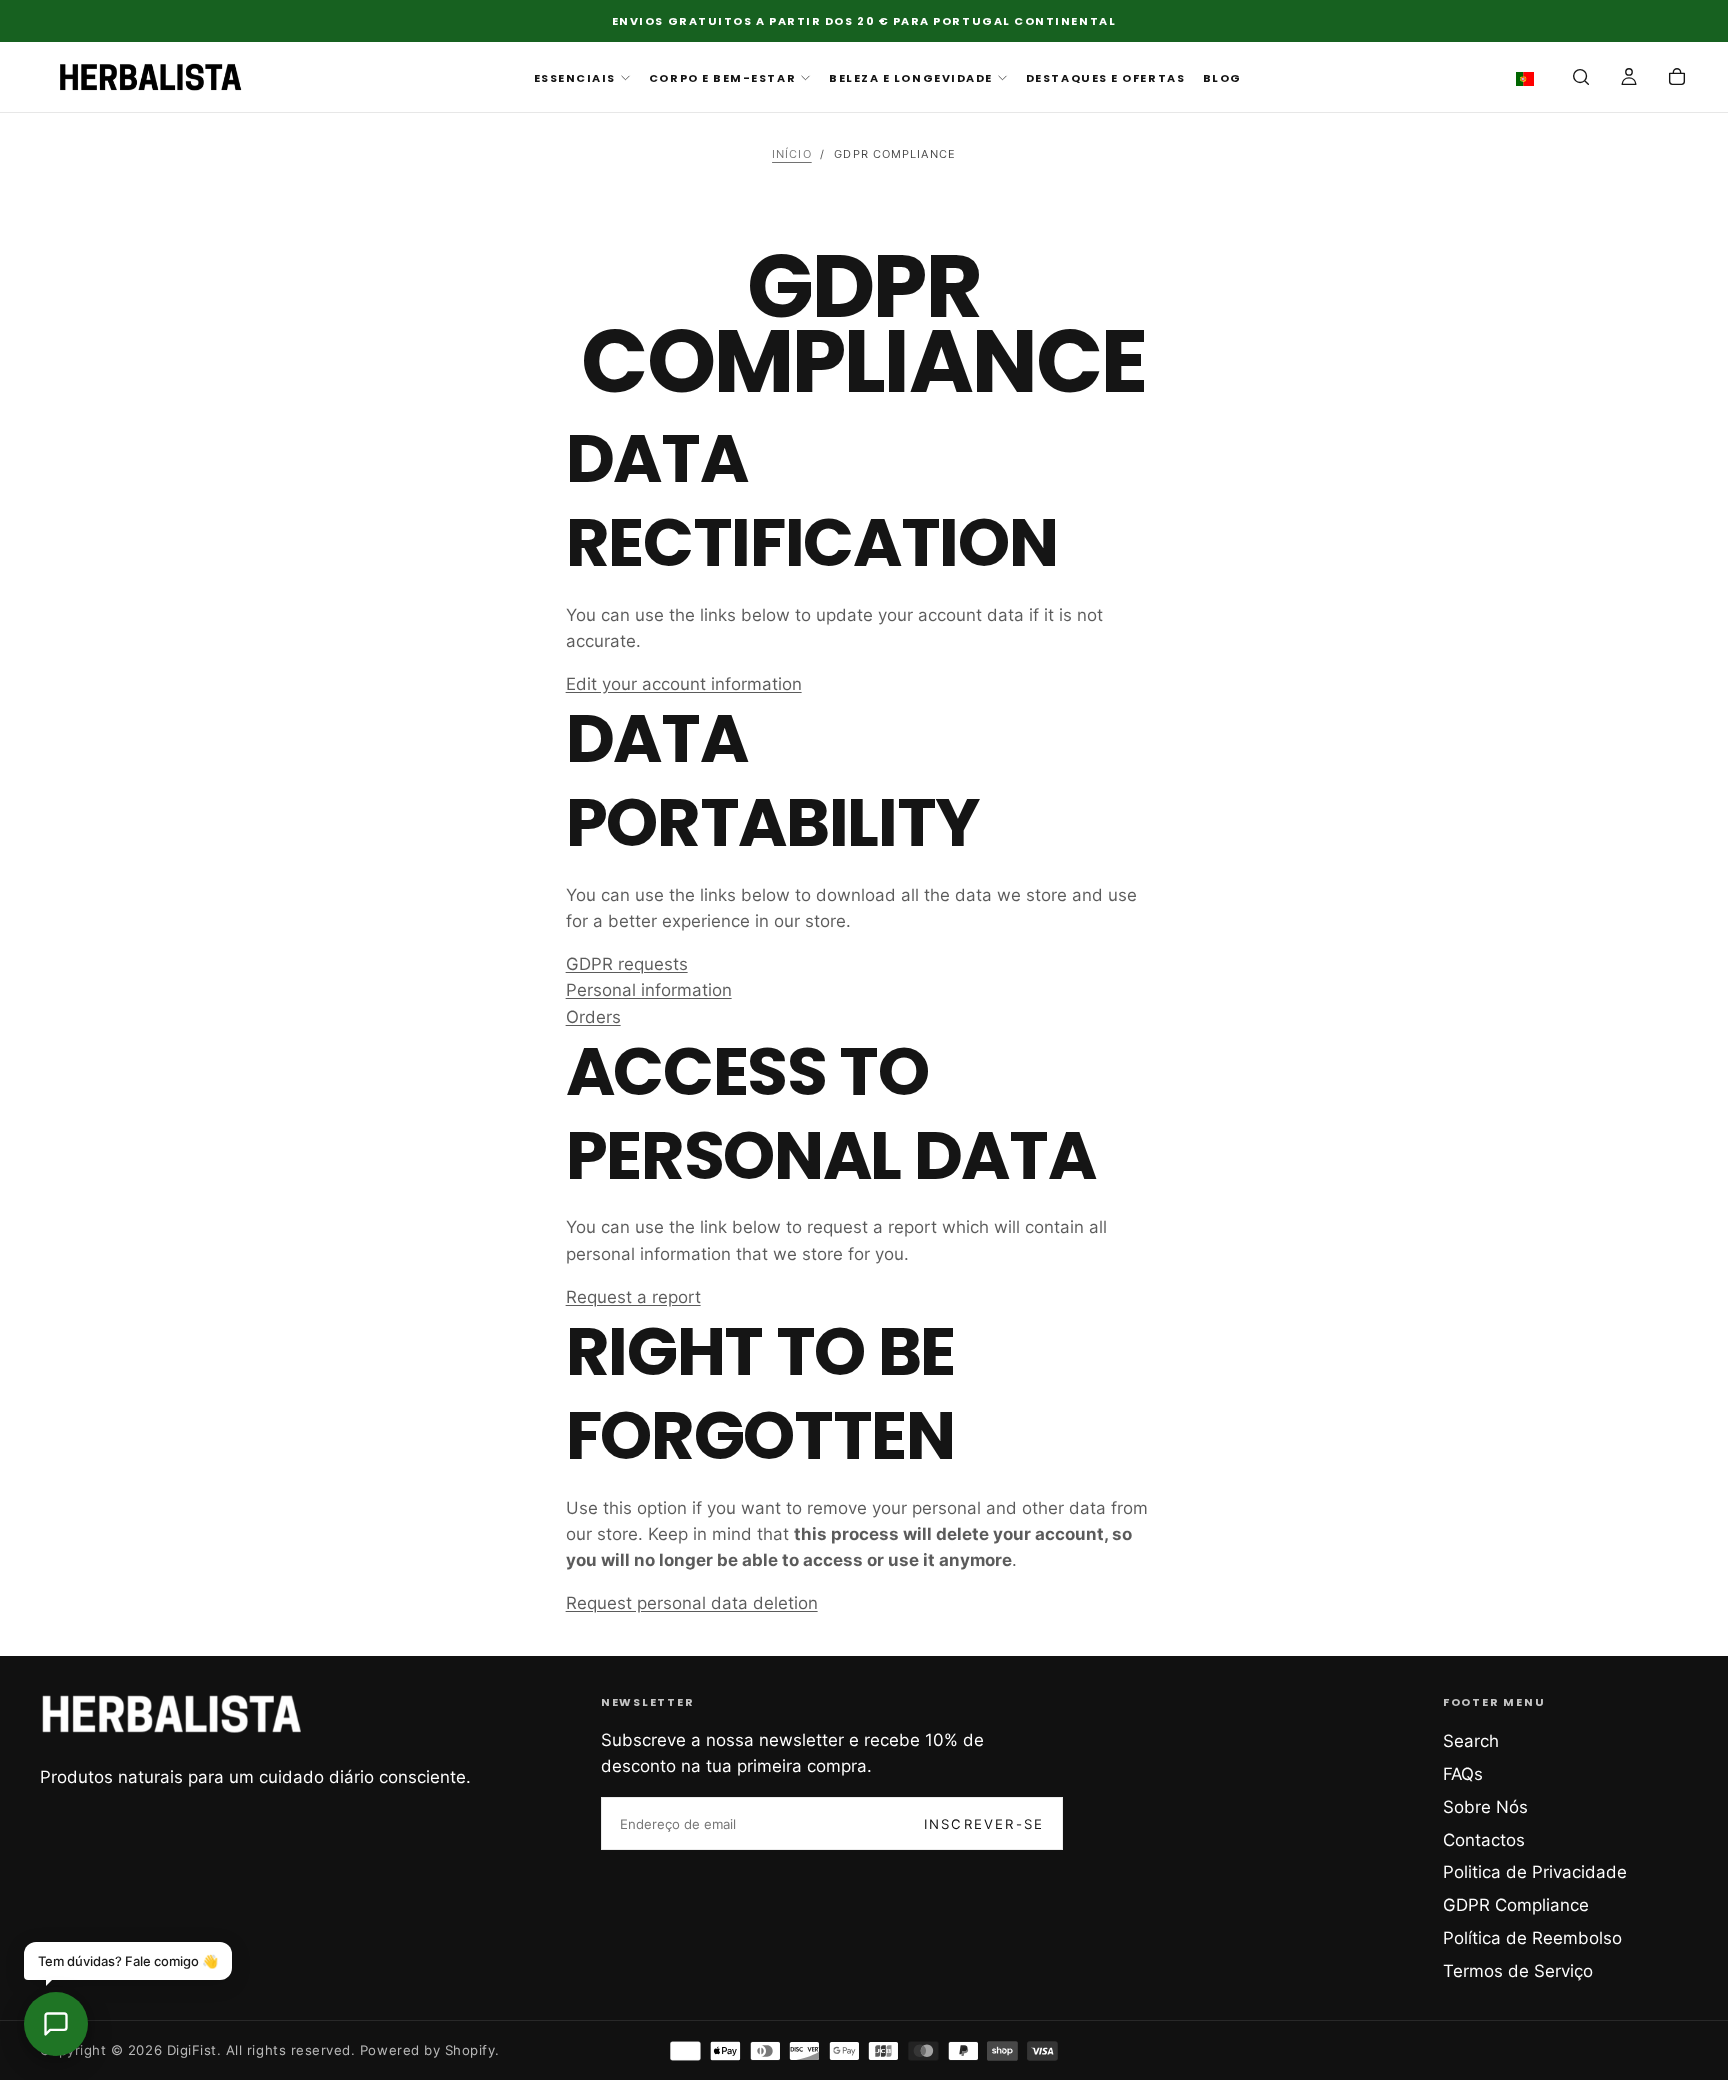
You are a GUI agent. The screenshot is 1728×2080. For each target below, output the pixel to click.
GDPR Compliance (1516, 1905)
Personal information (649, 990)
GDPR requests (627, 964)
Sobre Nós (1485, 1807)
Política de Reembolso (1532, 1938)
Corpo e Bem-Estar (722, 78)
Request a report (633, 1297)
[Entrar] (1629, 79)
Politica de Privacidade (1535, 1872)
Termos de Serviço (1518, 1971)
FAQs (1463, 1774)
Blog (1222, 78)
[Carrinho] (1677, 79)
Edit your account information (684, 684)
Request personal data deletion (692, 1603)
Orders (593, 1017)
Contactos (1484, 1840)
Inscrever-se (984, 1824)
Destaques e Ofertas (1105, 78)
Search (1471, 1741)
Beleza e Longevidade (911, 78)
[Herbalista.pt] (172, 1714)
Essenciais (575, 78)
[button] (1529, 79)
